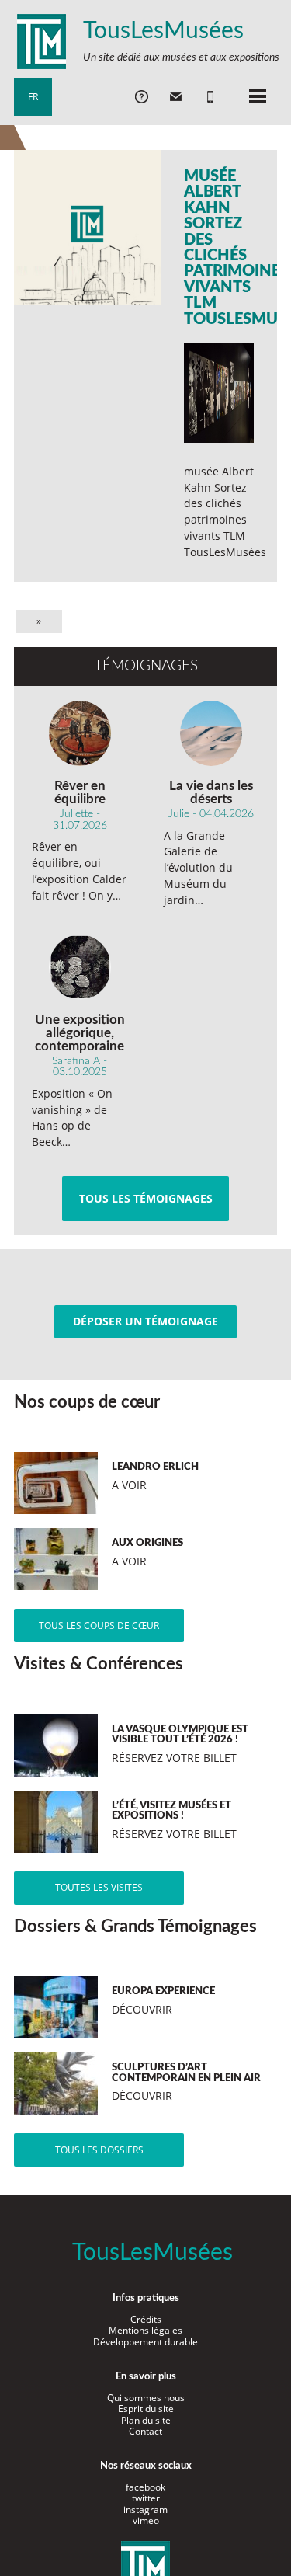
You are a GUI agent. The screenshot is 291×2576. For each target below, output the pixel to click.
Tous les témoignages (146, 1198)
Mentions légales (145, 2330)
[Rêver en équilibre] (80, 733)
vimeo (146, 2520)
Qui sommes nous (146, 2398)
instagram (145, 2510)
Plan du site (146, 2420)
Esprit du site (146, 2409)
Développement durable (145, 2342)
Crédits (146, 2319)
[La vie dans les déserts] (211, 733)
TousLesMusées (163, 31)
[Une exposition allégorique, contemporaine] (80, 967)
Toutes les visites (99, 1887)
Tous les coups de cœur (99, 1626)
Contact (145, 2431)
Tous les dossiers (99, 2150)
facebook (145, 2487)
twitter (146, 2498)
